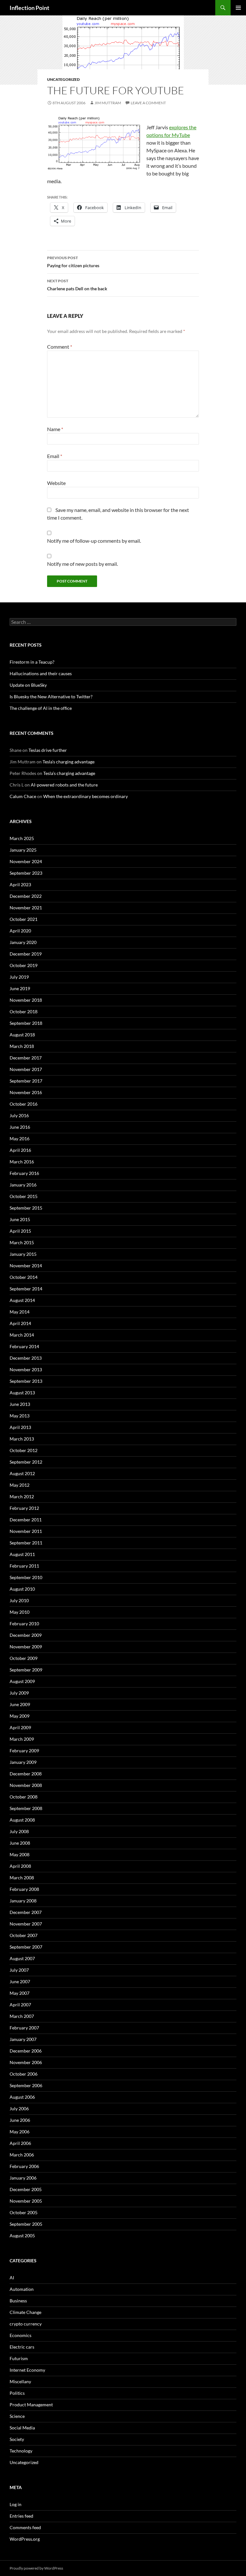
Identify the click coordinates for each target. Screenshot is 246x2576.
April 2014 (20, 1323)
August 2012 (22, 1473)
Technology (21, 2451)
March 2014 (22, 1335)
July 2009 (19, 1693)
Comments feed (25, 2527)
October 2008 (24, 1797)
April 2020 (20, 931)
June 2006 (20, 2120)
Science (17, 2416)
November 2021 (26, 908)
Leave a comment (148, 103)
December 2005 (26, 2189)
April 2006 (20, 2143)
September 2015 (26, 1208)
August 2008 (22, 1820)
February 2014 (24, 1346)
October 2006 (24, 2074)
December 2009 (26, 1635)
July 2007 (19, 1970)
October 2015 (24, 1196)
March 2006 (22, 2155)
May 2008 (20, 1854)
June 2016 (20, 1127)
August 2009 (22, 1681)
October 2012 (24, 1450)
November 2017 (26, 1069)
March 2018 (22, 1046)
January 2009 (23, 1762)
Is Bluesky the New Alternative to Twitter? (51, 697)
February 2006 (24, 2166)
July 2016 (19, 1115)
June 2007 (20, 1981)
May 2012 (20, 1485)
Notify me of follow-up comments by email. (94, 541)
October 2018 (24, 1012)
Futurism (19, 2358)
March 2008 (22, 1878)
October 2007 (24, 1935)
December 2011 (26, 1520)
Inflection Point (29, 8)
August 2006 (22, 2097)
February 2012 (24, 1508)
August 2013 (22, 1393)
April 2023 (20, 884)
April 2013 (20, 1427)
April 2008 (20, 1866)
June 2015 (20, 1219)
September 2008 (26, 1808)
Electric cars (22, 2347)
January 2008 (23, 1901)
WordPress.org (25, 2539)
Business (18, 2301)
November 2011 (26, 1531)
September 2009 (26, 1670)
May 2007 (20, 1993)
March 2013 (22, 1439)
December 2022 (26, 896)
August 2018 (22, 1035)
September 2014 (26, 1289)
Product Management (31, 2405)
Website (56, 483)
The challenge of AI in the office (41, 708)
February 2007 (24, 2028)
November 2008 (26, 1785)
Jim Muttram (108, 103)
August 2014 (22, 1300)
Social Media (22, 2428)
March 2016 (22, 1162)
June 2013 (20, 1404)
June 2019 (20, 988)
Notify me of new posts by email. (82, 564)
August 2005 (22, 2236)
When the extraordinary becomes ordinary (86, 796)
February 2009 (24, 1751)
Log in (16, 2504)
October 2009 (24, 1658)
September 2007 (26, 1947)
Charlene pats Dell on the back (77, 285)
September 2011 (26, 1543)
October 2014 (24, 1277)
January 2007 (23, 2039)
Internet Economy (27, 2370)
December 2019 (26, 954)
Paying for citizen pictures (73, 262)
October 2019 (24, 965)
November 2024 (26, 861)
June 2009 (20, 1704)
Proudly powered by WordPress (36, 2568)
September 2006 (26, 2085)
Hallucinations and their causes (41, 673)
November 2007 (26, 1924)
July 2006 (19, 2108)
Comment (60, 347)
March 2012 (22, 1496)
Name (55, 429)
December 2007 (26, 1912)
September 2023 (26, 873)
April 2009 (20, 1727)
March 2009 (22, 1739)
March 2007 (22, 2016)
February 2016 (24, 1173)
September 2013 (26, 1381)
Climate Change (25, 2312)
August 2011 (22, 1554)
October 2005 (24, 2212)
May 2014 (20, 1312)
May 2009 (20, 1716)
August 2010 (22, 1589)
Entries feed (21, 2516)
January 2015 (23, 1254)
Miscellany (20, 2381)
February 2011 (24, 1566)
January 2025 (23, 850)
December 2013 (26, 1358)
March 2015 (22, 1242)
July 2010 (19, 1600)
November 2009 (26, 1647)
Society (17, 2439)
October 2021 (24, 919)
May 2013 (20, 1416)
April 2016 (20, 1150)
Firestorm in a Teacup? (32, 662)
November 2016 (26, 1092)
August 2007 (22, 1958)
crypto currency (26, 2324)
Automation (22, 2289)
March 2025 (22, 838)
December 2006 (26, 2051)
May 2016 (20, 1139)
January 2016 (23, 1185)
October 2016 (24, 1104)
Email (55, 456)
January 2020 (23, 942)
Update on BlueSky (28, 685)
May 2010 (20, 1612)
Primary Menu (238, 8)
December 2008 (26, 1774)
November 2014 (26, 1266)
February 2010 (24, 1624)
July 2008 (19, 1831)
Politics (17, 2393)
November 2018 (26, 1000)
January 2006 (23, 2178)
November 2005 (26, 2201)
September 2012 (26, 1462)
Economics (20, 2335)
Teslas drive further (48, 750)
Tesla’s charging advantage (69, 762)
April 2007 (20, 2005)
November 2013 (26, 1369)
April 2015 (20, 1231)
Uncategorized (63, 79)
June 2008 (20, 1843)
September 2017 (26, 1081)
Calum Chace (23, 796)
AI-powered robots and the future (64, 785)
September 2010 (26, 1577)
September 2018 (26, 1023)
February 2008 (24, 1889)
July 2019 (19, 977)
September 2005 (26, 2224)
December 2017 (26, 1058)
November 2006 (26, 2062)
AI (12, 2278)
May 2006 (20, 2132)
